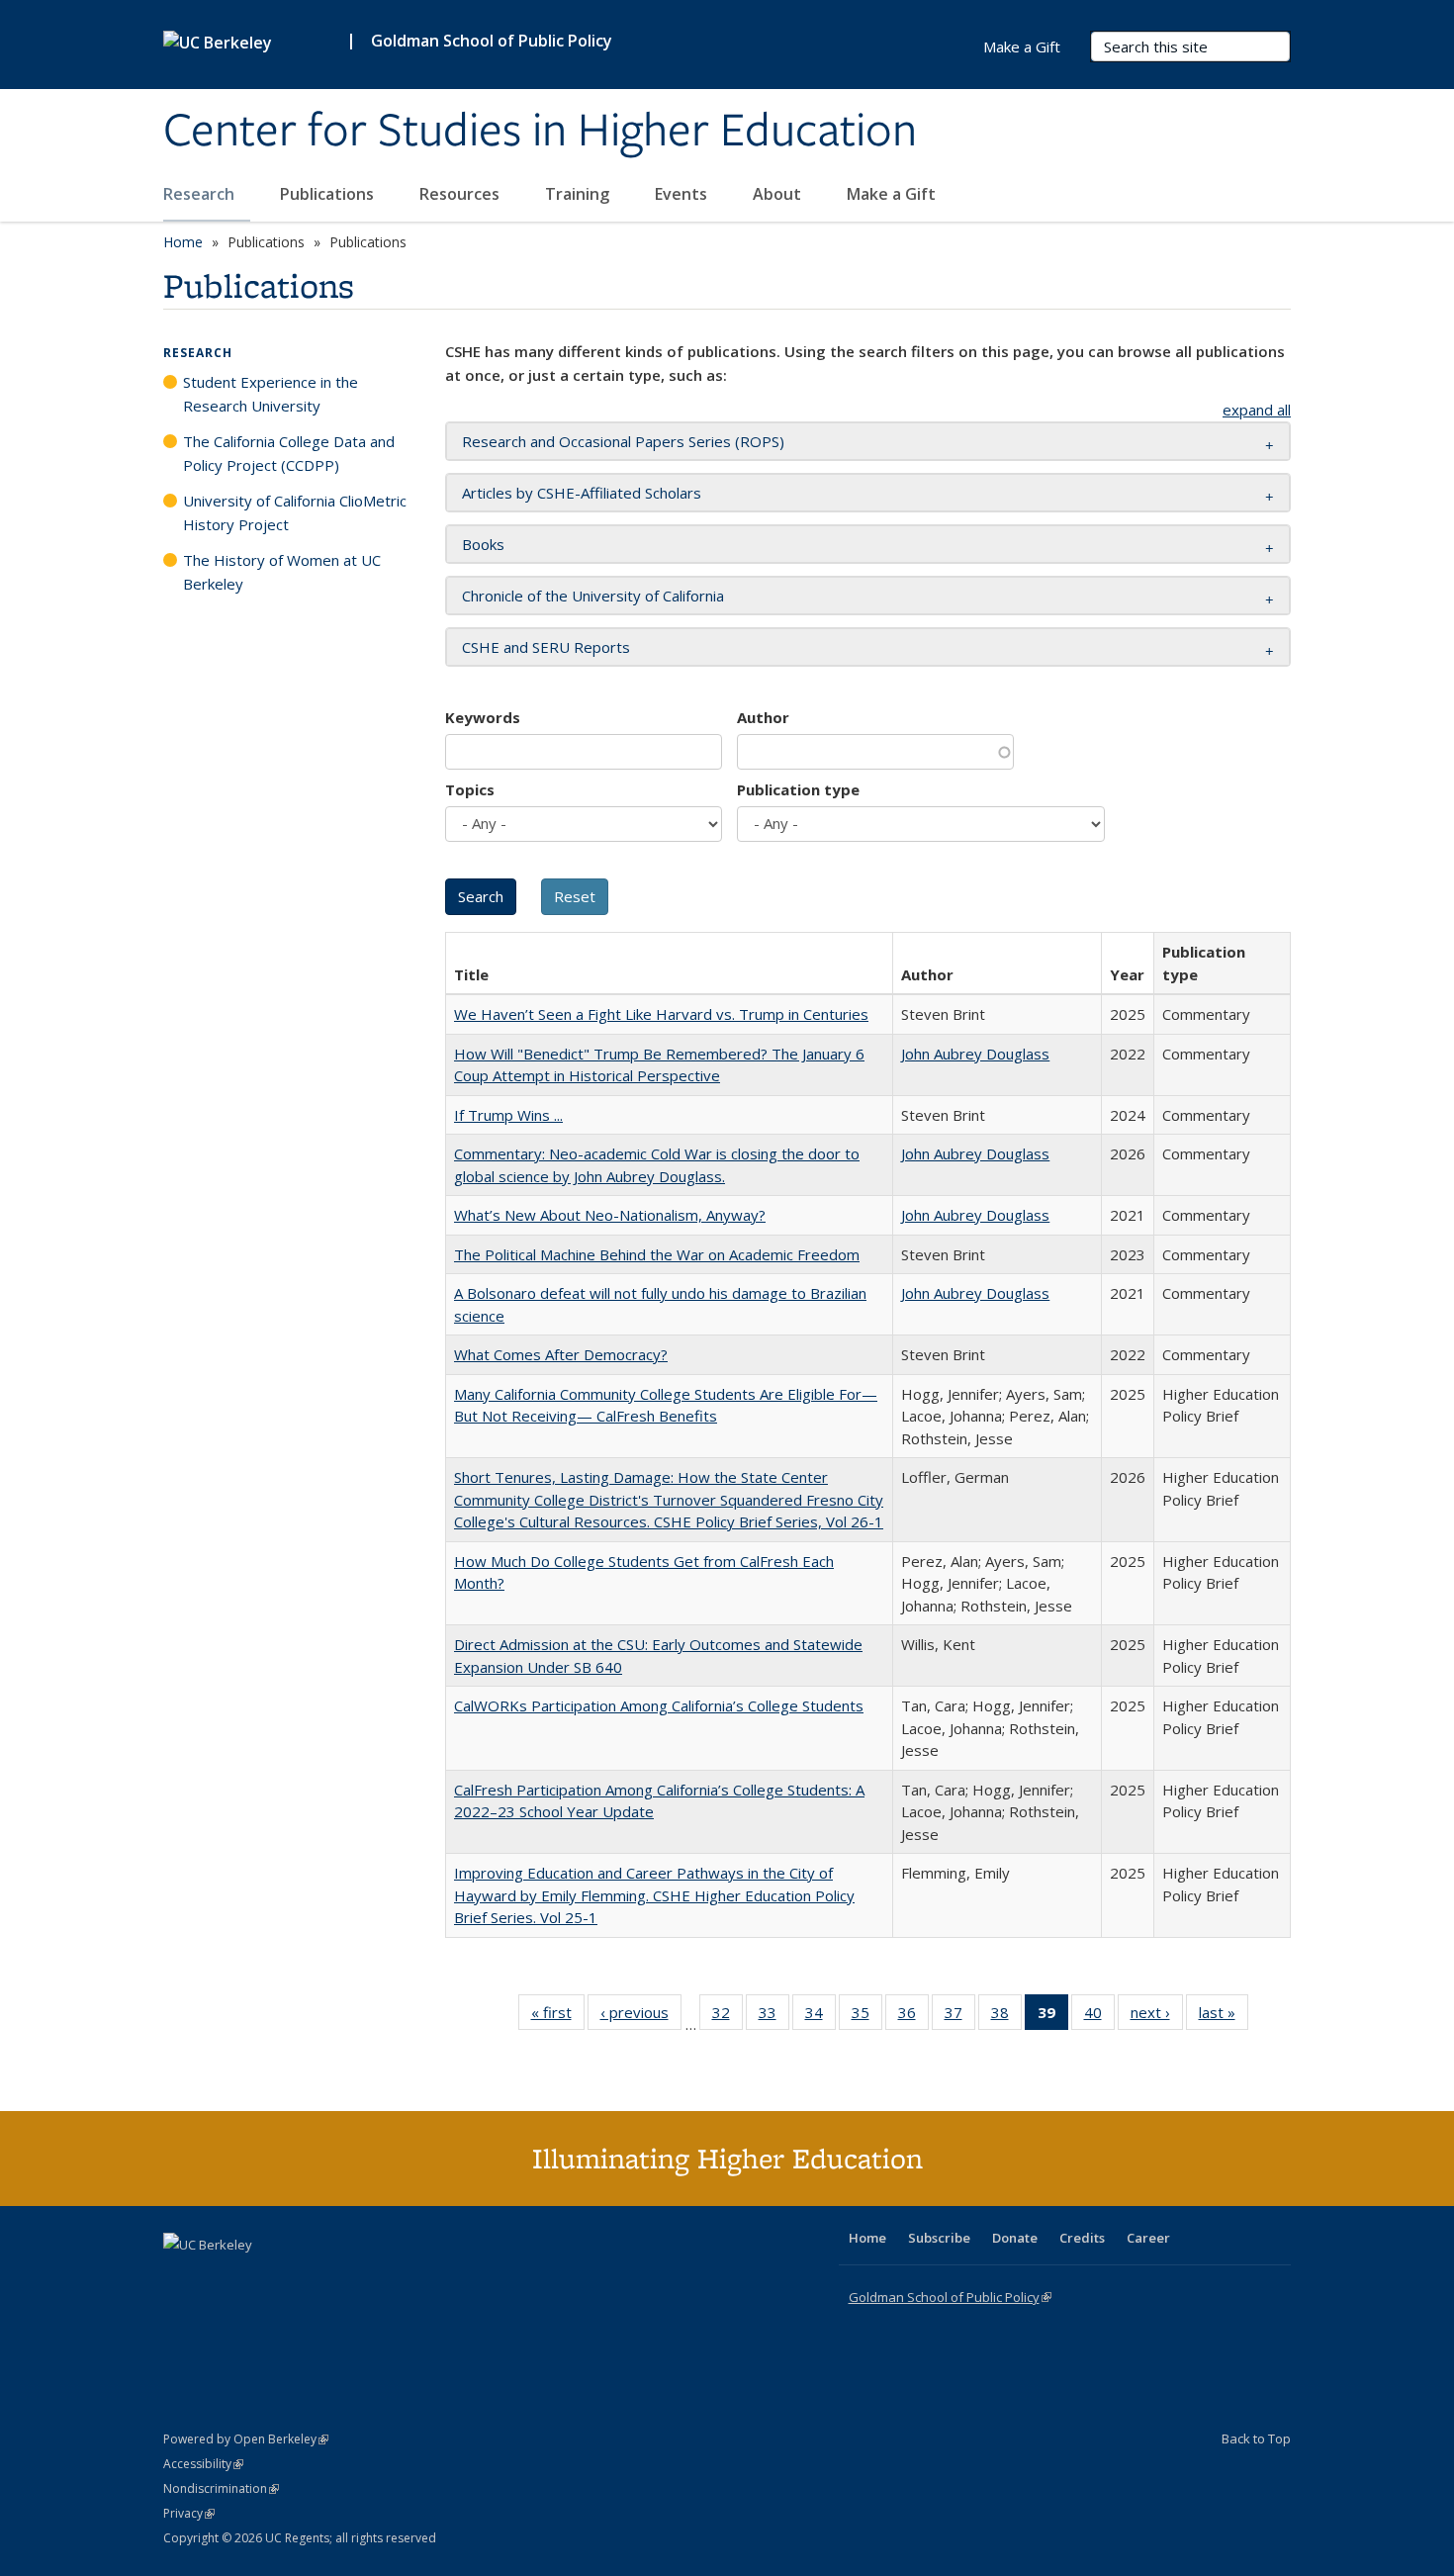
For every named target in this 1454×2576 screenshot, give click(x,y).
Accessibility (203, 2464)
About (779, 194)
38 (1006, 2017)
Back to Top (1256, 2438)
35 (867, 2017)
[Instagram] (297, 2278)
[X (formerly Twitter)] (181, 2278)
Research (201, 194)
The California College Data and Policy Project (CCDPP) (289, 453)
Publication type (798, 789)
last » (1224, 2017)
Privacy (189, 2513)
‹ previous (641, 2017)
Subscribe (939, 2238)
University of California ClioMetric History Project (295, 512)
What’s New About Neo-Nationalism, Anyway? (610, 1215)
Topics (470, 789)
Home (183, 242)
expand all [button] (1257, 410)
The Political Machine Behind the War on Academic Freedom (657, 1254)
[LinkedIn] (220, 2278)
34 (820, 2017)
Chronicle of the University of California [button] (593, 596)
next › (1157, 2017)
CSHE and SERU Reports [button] (546, 647)
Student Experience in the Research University (271, 394)
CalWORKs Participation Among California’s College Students (659, 1705)
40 (1099, 2017)
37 (960, 2017)
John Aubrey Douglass (975, 1054)
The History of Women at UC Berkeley (282, 572)
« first (558, 2017)
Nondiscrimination (221, 2488)
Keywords (483, 717)
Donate (1015, 2238)
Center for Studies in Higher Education (540, 132)
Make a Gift (891, 194)
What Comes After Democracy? (561, 1354)
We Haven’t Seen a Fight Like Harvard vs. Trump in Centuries (661, 1014)
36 (913, 2017)
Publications (329, 194)
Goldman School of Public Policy (492, 41)
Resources (461, 194)
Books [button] (483, 544)
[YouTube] (258, 2278)
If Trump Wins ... (508, 1115)
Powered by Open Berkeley (246, 2439)
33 (774, 2017)
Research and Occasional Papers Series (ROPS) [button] (623, 441)
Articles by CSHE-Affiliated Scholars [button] (582, 493)
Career (1148, 2238)
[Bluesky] (335, 2278)
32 (727, 2017)
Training (579, 194)
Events (683, 194)
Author (763, 717)
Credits (1082, 2238)
